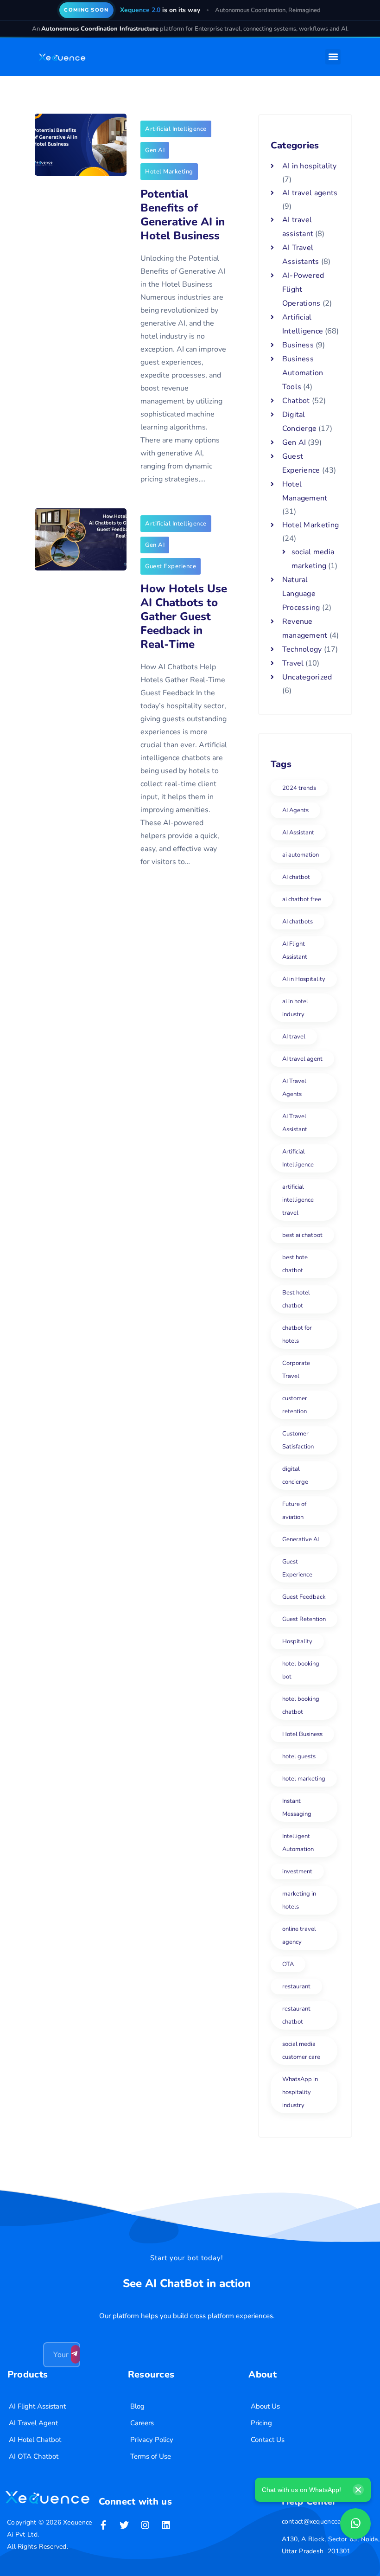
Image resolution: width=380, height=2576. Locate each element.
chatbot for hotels (297, 1334)
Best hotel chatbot (296, 1299)
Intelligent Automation (298, 1843)
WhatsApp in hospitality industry (300, 2092)
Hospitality (297, 1641)
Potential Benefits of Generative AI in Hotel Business (183, 215)
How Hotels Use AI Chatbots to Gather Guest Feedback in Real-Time (184, 616)
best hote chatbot (295, 1264)
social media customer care (301, 2051)
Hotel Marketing (169, 172)
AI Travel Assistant (295, 1123)
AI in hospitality (310, 166)
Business (298, 345)
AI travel (294, 1037)
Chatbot (296, 401)
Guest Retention (304, 1619)
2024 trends (299, 788)
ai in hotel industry (295, 1008)
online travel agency (299, 1935)
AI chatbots (298, 922)
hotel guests (299, 1756)
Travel (293, 663)
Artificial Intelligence (176, 129)
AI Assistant (298, 833)
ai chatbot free (302, 899)
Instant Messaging (297, 1807)
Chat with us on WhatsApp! (301, 2490)
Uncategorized (307, 677)
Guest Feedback (304, 1597)
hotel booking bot (301, 1670)
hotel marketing (304, 1779)
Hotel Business (302, 1734)
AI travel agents (310, 193)
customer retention (295, 1405)
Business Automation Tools (303, 373)
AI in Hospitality (304, 979)
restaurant (296, 1986)
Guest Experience (171, 566)
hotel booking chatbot (301, 1705)
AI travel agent (302, 1059)
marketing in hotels (299, 1900)
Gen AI (155, 150)
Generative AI (301, 1539)
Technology (302, 649)
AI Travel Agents (294, 1088)
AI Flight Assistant (295, 950)
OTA (288, 1964)
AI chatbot (296, 877)
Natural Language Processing (301, 594)
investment (297, 1871)
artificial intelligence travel (298, 1200)
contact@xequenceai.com (319, 2522)
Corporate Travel (296, 1370)
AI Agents (295, 810)
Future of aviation (294, 1511)
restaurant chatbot (296, 2015)
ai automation (301, 855)
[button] (333, 57)
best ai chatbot (302, 1235)
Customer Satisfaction (298, 1440)
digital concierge (295, 1475)
